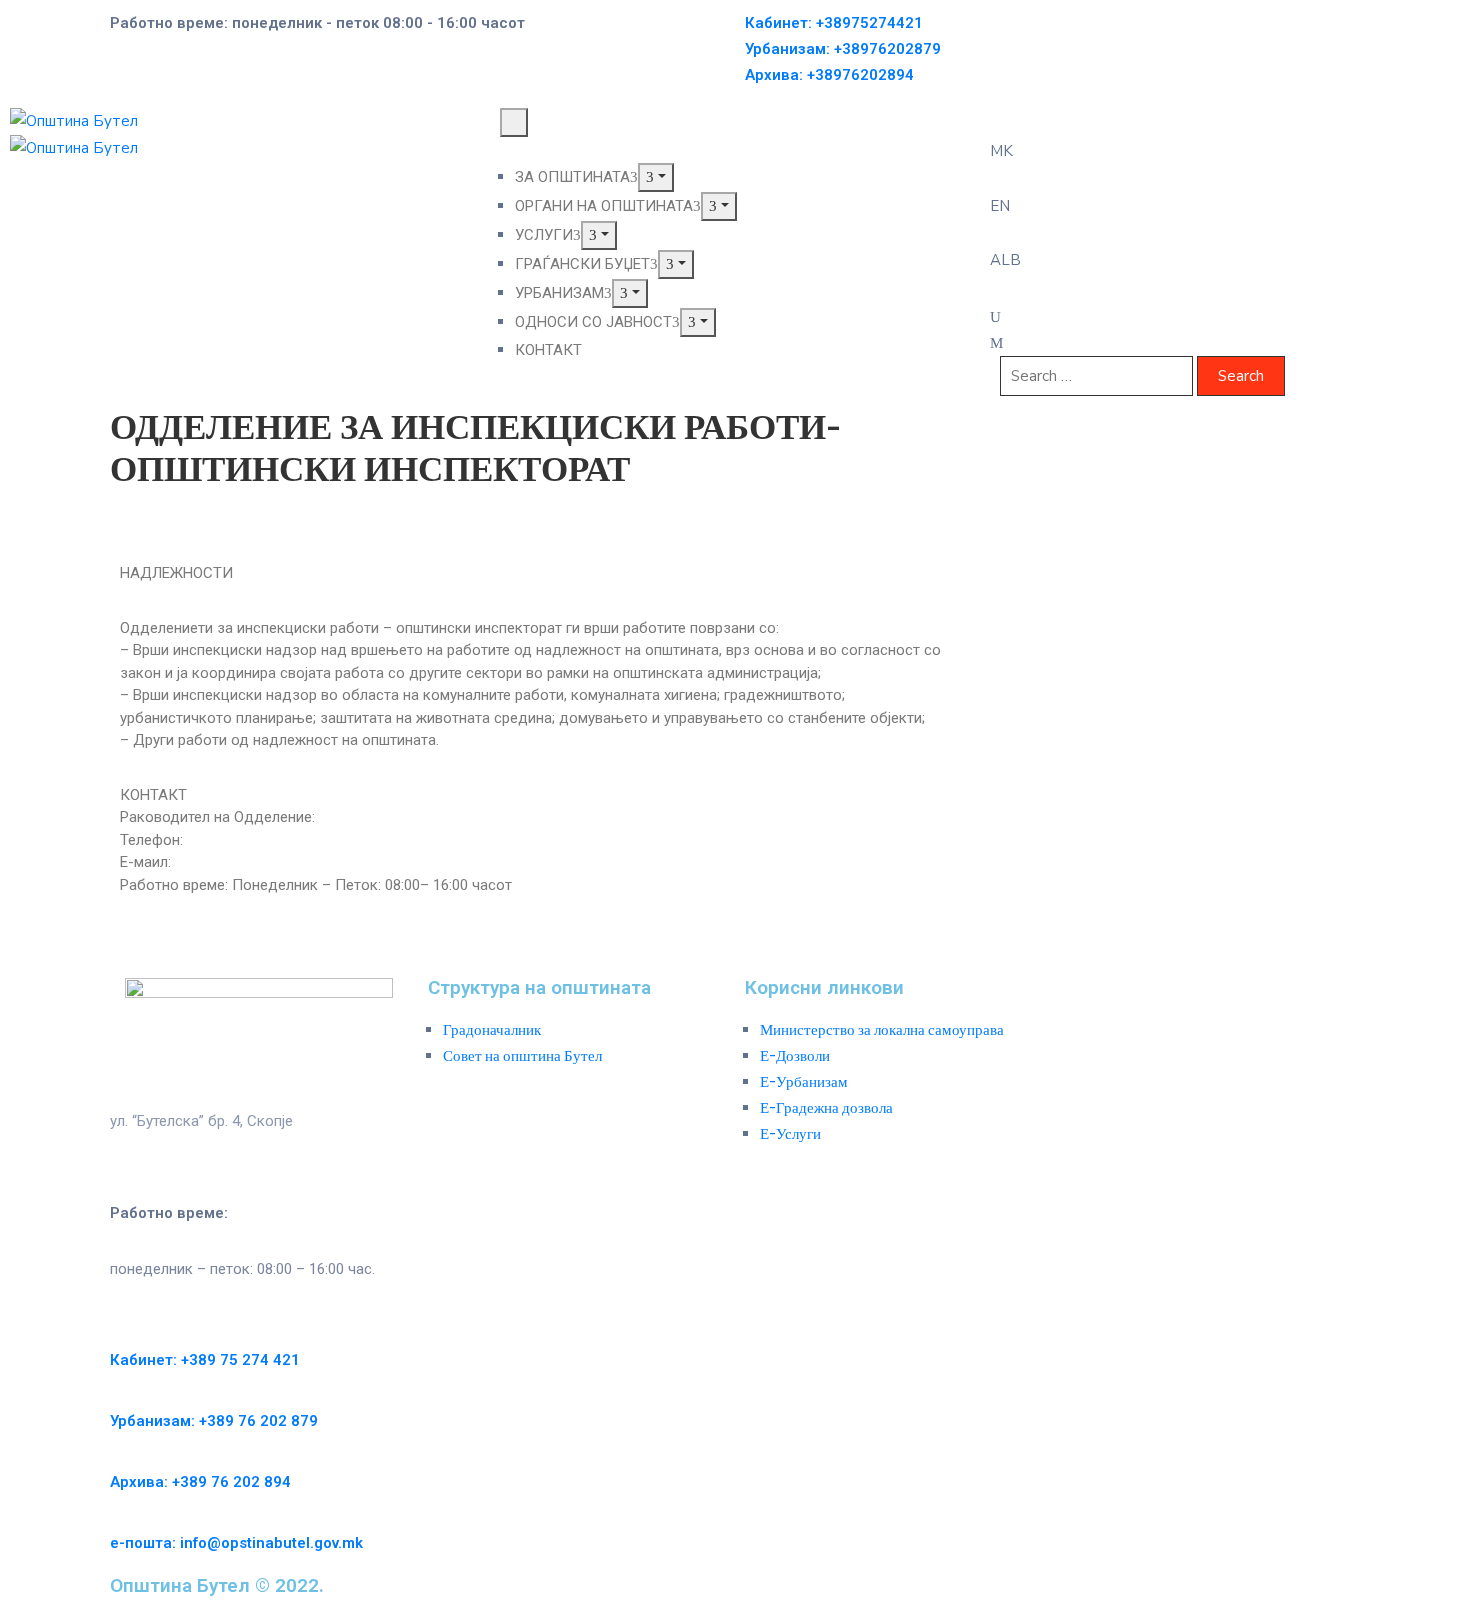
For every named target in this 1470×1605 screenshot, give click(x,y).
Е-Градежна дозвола (826, 1108)
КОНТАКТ (548, 350)
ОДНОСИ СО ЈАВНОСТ (593, 322)
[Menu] (656, 177)
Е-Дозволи (795, 1056)
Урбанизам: (843, 49)
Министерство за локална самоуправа (882, 1030)
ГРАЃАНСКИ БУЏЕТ (582, 264)
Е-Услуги (790, 1134)
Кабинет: (834, 23)
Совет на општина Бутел (522, 1056)
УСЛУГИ (544, 235)
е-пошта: (236, 1543)
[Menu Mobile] (514, 122)
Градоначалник (492, 1030)
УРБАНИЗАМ (559, 293)
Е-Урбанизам (804, 1082)
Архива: (829, 75)
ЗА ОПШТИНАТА (572, 177)
